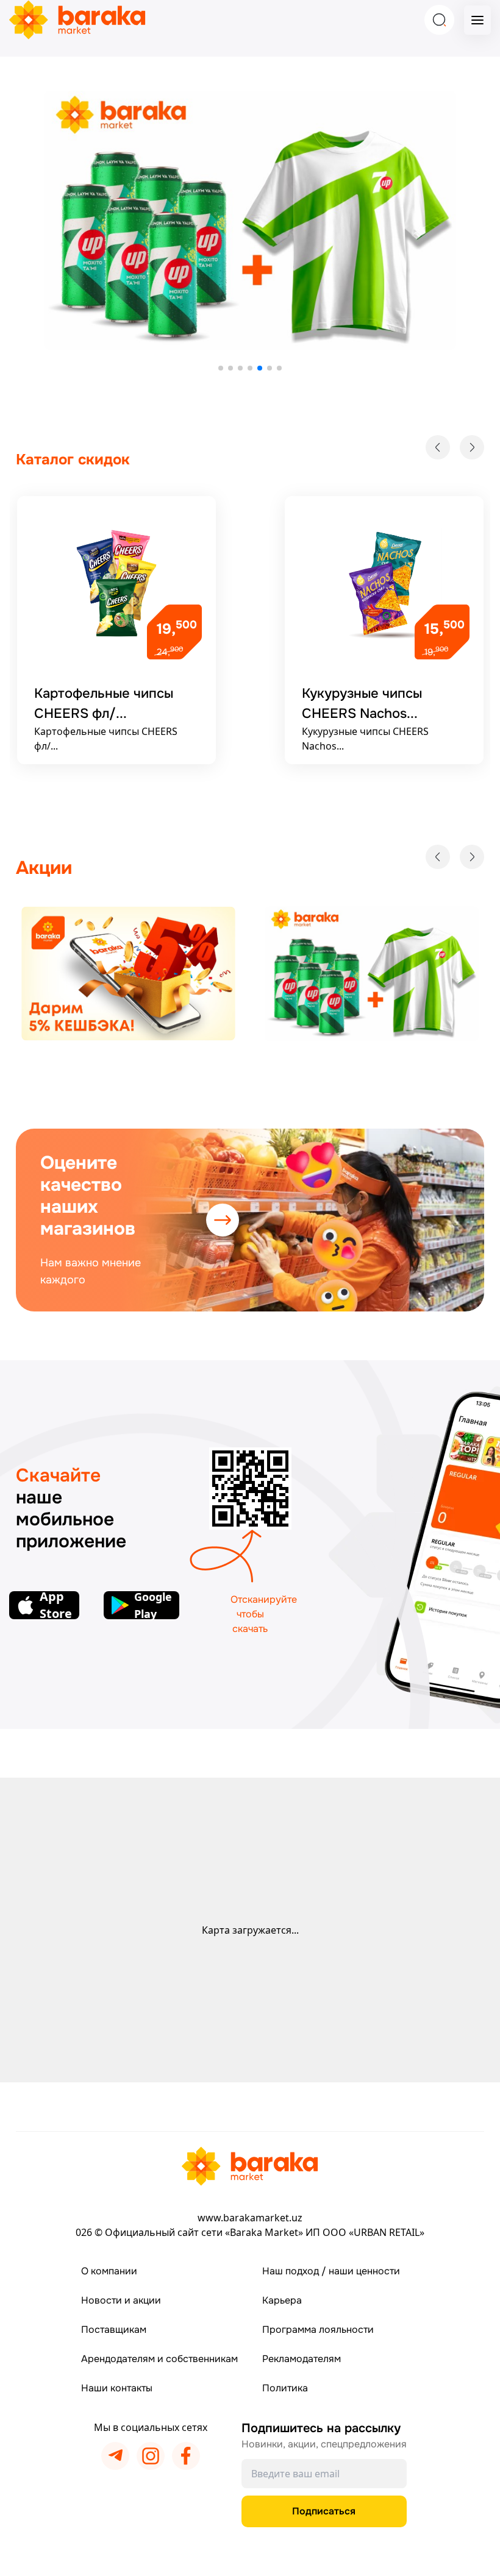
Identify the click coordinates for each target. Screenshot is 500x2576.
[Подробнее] (128, 974)
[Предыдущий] (438, 857)
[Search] (439, 20)
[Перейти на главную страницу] (250, 2166)
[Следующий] (472, 857)
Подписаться (324, 2511)
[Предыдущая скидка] (438, 447)
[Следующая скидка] (472, 447)
